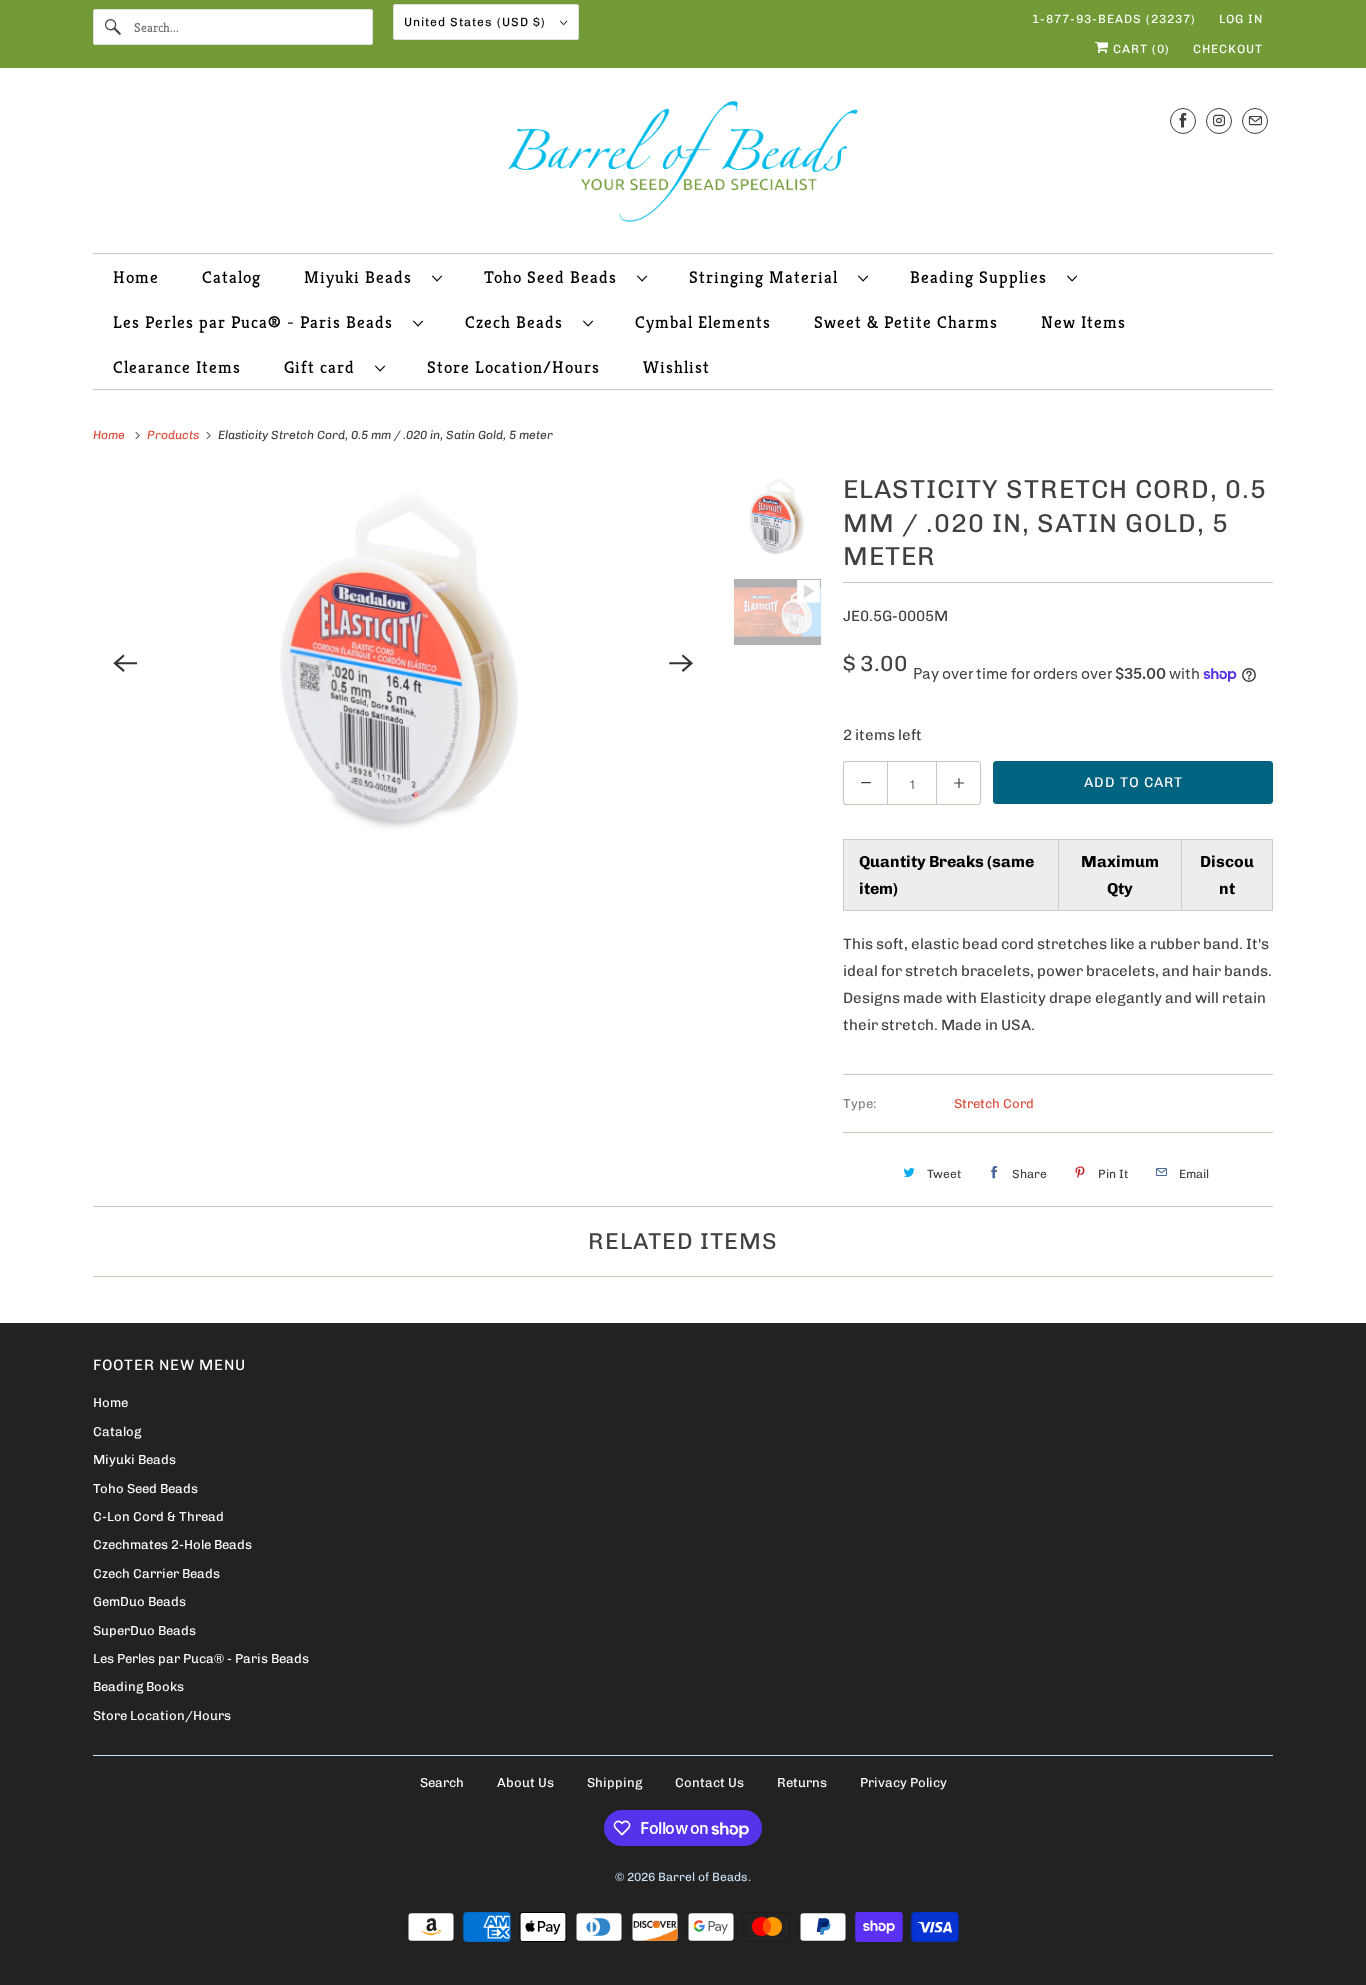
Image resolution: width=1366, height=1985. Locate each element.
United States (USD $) (477, 22)
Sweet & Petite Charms (906, 322)
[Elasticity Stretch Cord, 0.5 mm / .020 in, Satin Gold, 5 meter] (403, 663)
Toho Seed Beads (555, 277)
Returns (802, 1782)
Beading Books (138, 1686)
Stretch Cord (994, 1103)
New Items (1083, 322)
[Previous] (125, 663)
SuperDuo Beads (144, 1630)
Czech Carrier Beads (156, 1573)
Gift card (324, 367)
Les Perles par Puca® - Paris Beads (258, 322)
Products (174, 435)
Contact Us (709, 1782)
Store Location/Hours (513, 367)
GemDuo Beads (139, 1601)
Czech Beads (519, 322)
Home (136, 277)
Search (442, 1782)
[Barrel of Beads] (683, 165)
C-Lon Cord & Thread (158, 1516)
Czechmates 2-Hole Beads (172, 1544)
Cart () (1139, 49)
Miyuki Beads (363, 277)
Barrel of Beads (703, 1877)
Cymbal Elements (703, 322)
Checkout (1228, 49)
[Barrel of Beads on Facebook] (1183, 120)
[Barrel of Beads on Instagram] (1219, 120)
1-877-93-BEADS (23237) (1114, 19)
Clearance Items (177, 367)
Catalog (231, 277)
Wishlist (676, 367)
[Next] (682, 663)
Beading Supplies (983, 277)
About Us (525, 1782)
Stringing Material (768, 277)
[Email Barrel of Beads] (1255, 120)
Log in (1241, 19)
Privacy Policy (903, 1782)
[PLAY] (403, 663)
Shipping (614, 1782)
